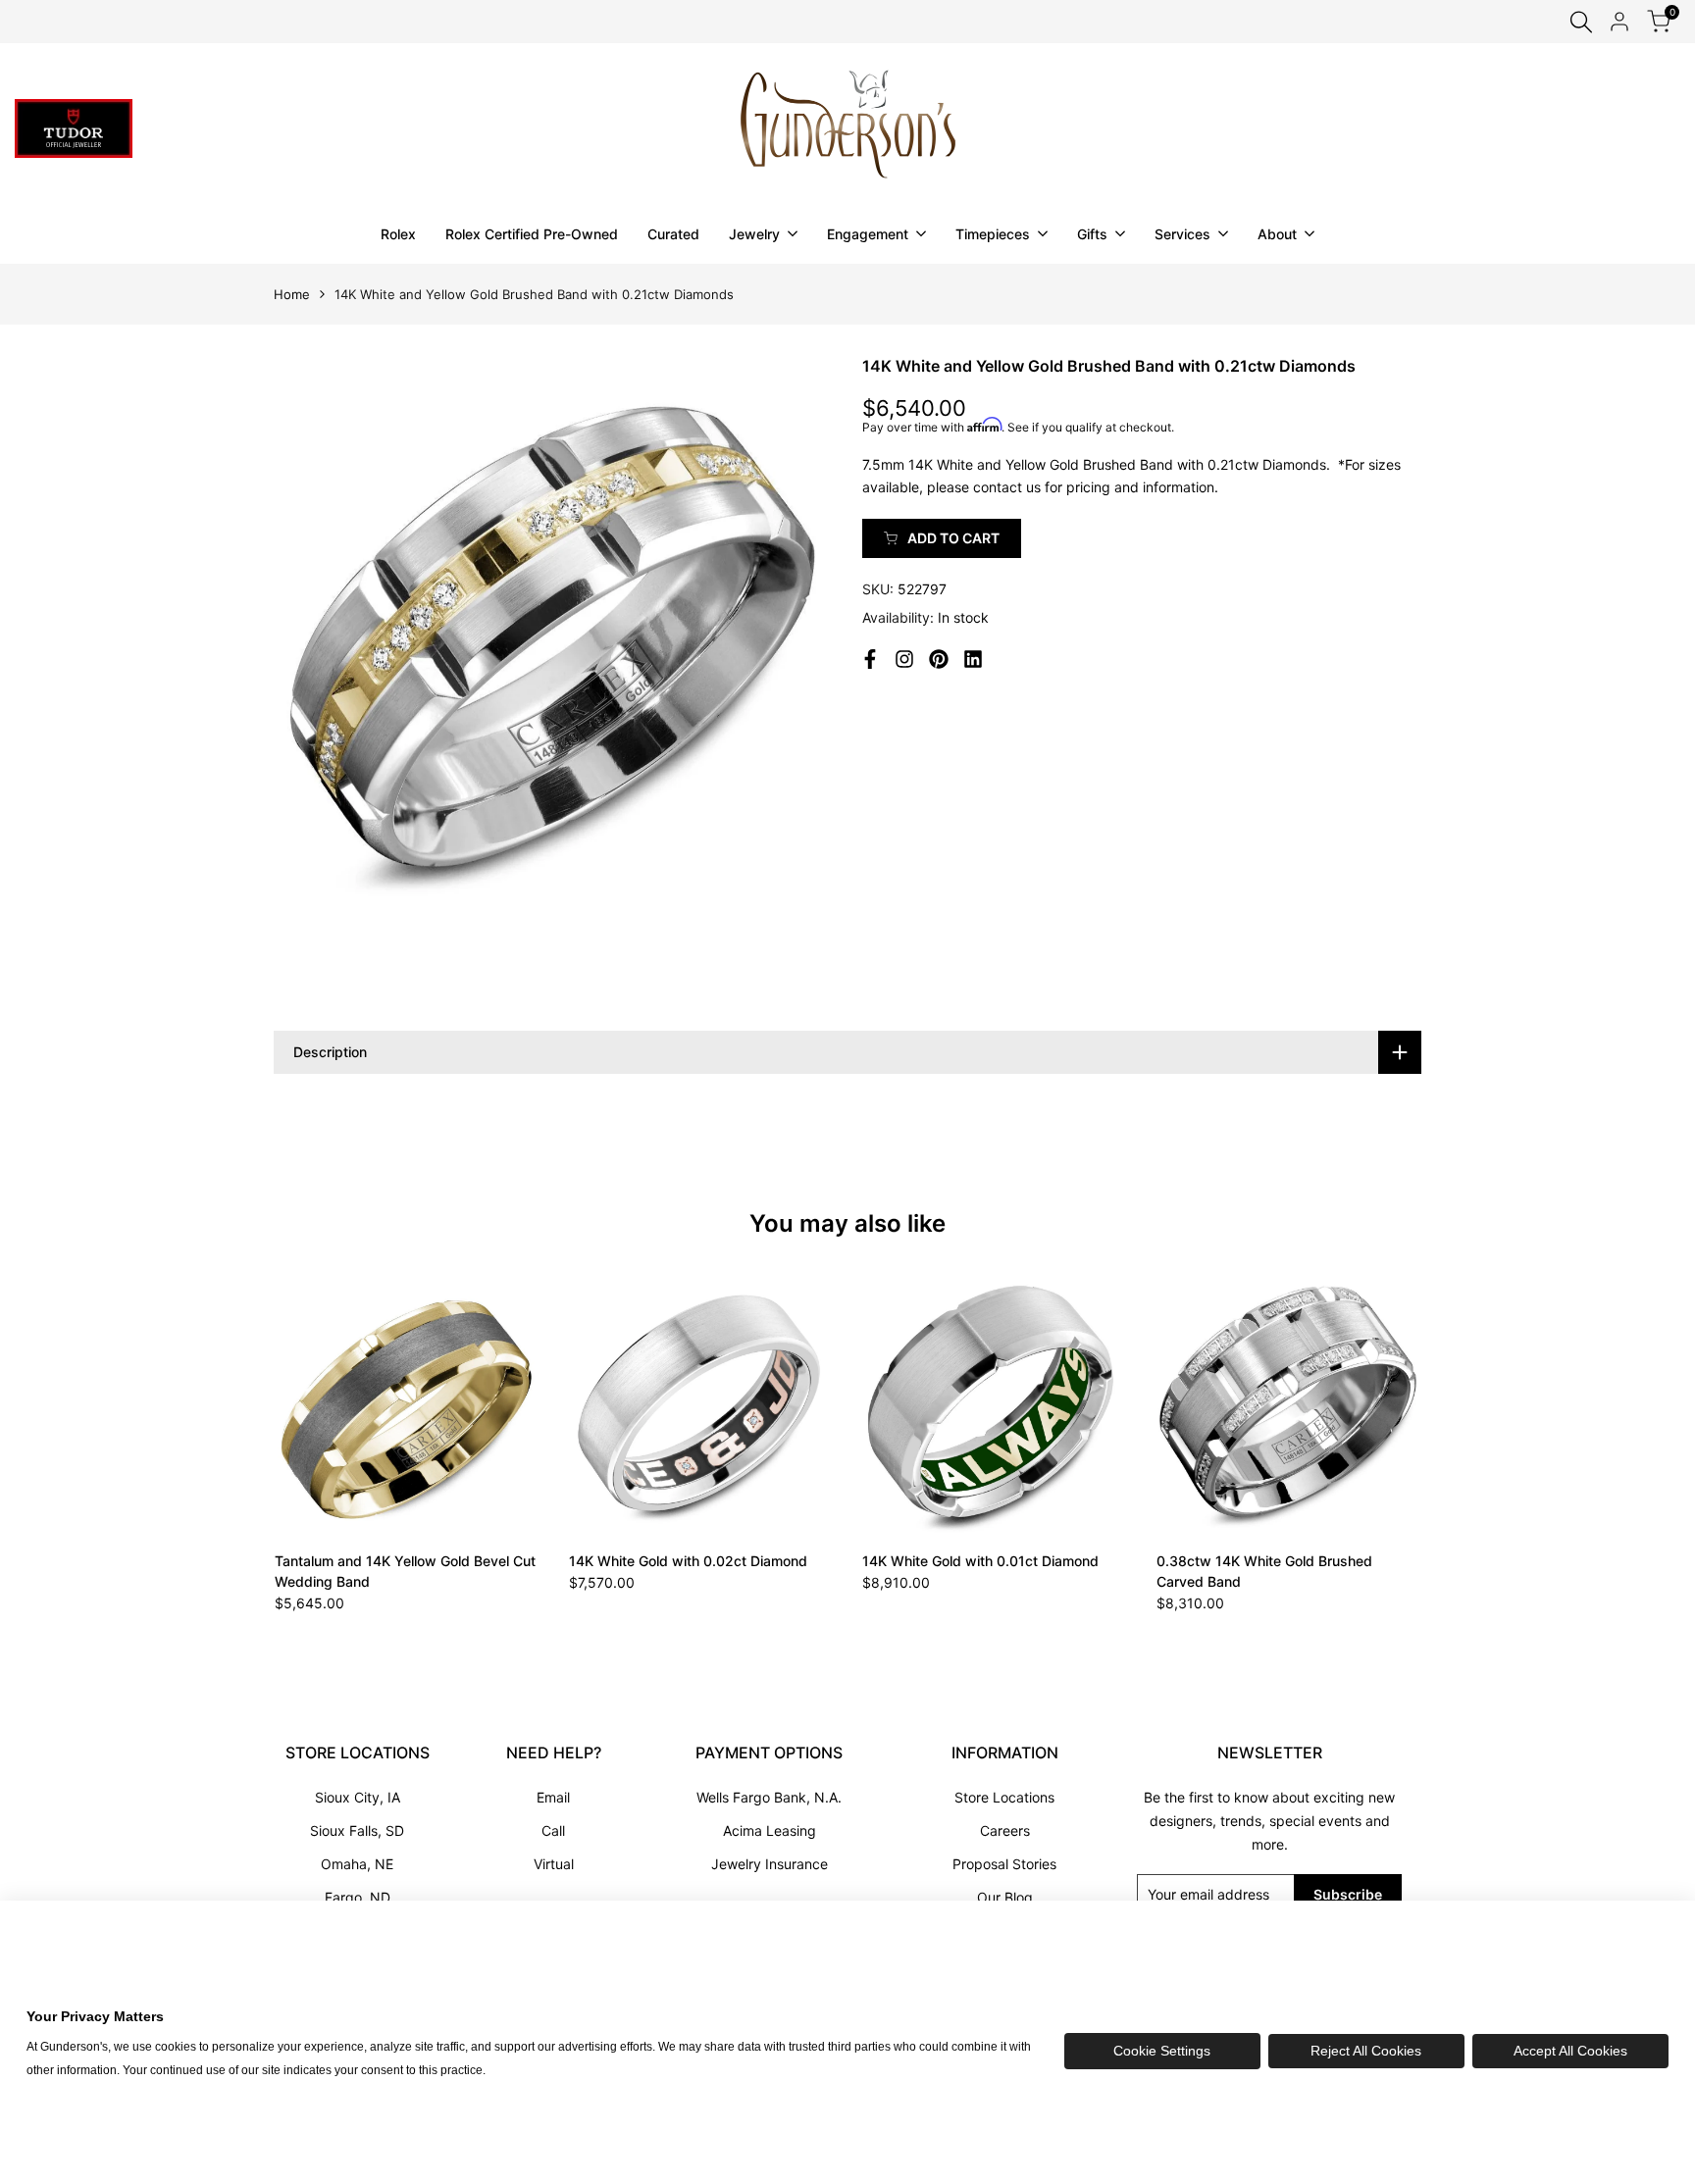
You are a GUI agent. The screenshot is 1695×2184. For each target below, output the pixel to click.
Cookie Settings (1162, 2051)
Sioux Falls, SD (357, 1830)
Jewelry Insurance (770, 1864)
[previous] (322, 1403)
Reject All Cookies (1366, 2051)
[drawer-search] (1581, 22)
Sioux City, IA (358, 1797)
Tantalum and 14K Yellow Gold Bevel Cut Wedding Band (405, 1571)
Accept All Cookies (1570, 2051)
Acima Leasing (770, 1830)
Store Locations (1004, 1797)
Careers (1005, 1830)
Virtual (554, 1864)
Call (553, 1830)
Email (553, 1797)
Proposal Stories (1004, 1864)
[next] (1373, 1403)
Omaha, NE (357, 1864)
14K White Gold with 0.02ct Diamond (688, 1561)
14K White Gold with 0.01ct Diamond (980, 1561)
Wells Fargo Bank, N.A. (769, 1797)
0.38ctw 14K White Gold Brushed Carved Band (1264, 1571)
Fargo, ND (358, 1897)
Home (292, 294)
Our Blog (1005, 1897)
